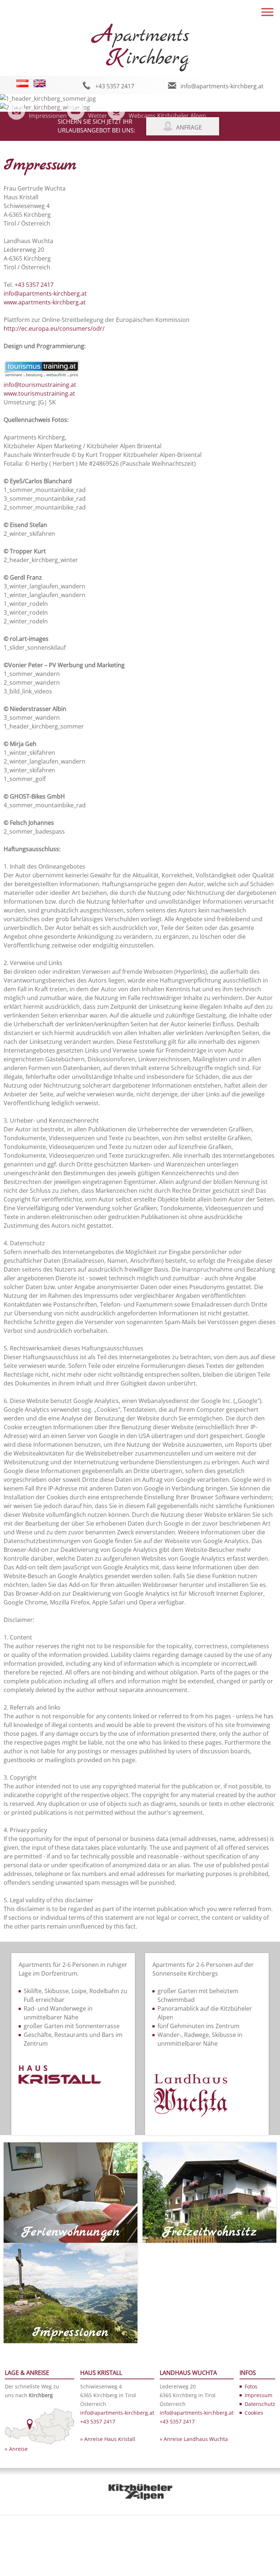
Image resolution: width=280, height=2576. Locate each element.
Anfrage (189, 127)
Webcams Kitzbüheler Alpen (167, 116)
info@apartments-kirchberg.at (222, 86)
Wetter (98, 116)
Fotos (251, 2386)
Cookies (254, 2413)
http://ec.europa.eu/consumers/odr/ (54, 328)
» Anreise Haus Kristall (108, 2439)
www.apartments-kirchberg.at (45, 302)
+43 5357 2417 (115, 86)
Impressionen (48, 116)
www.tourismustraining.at (39, 393)
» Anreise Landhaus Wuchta (194, 2439)
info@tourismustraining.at (40, 385)
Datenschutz (260, 2404)
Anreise (18, 2449)
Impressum (258, 2395)
